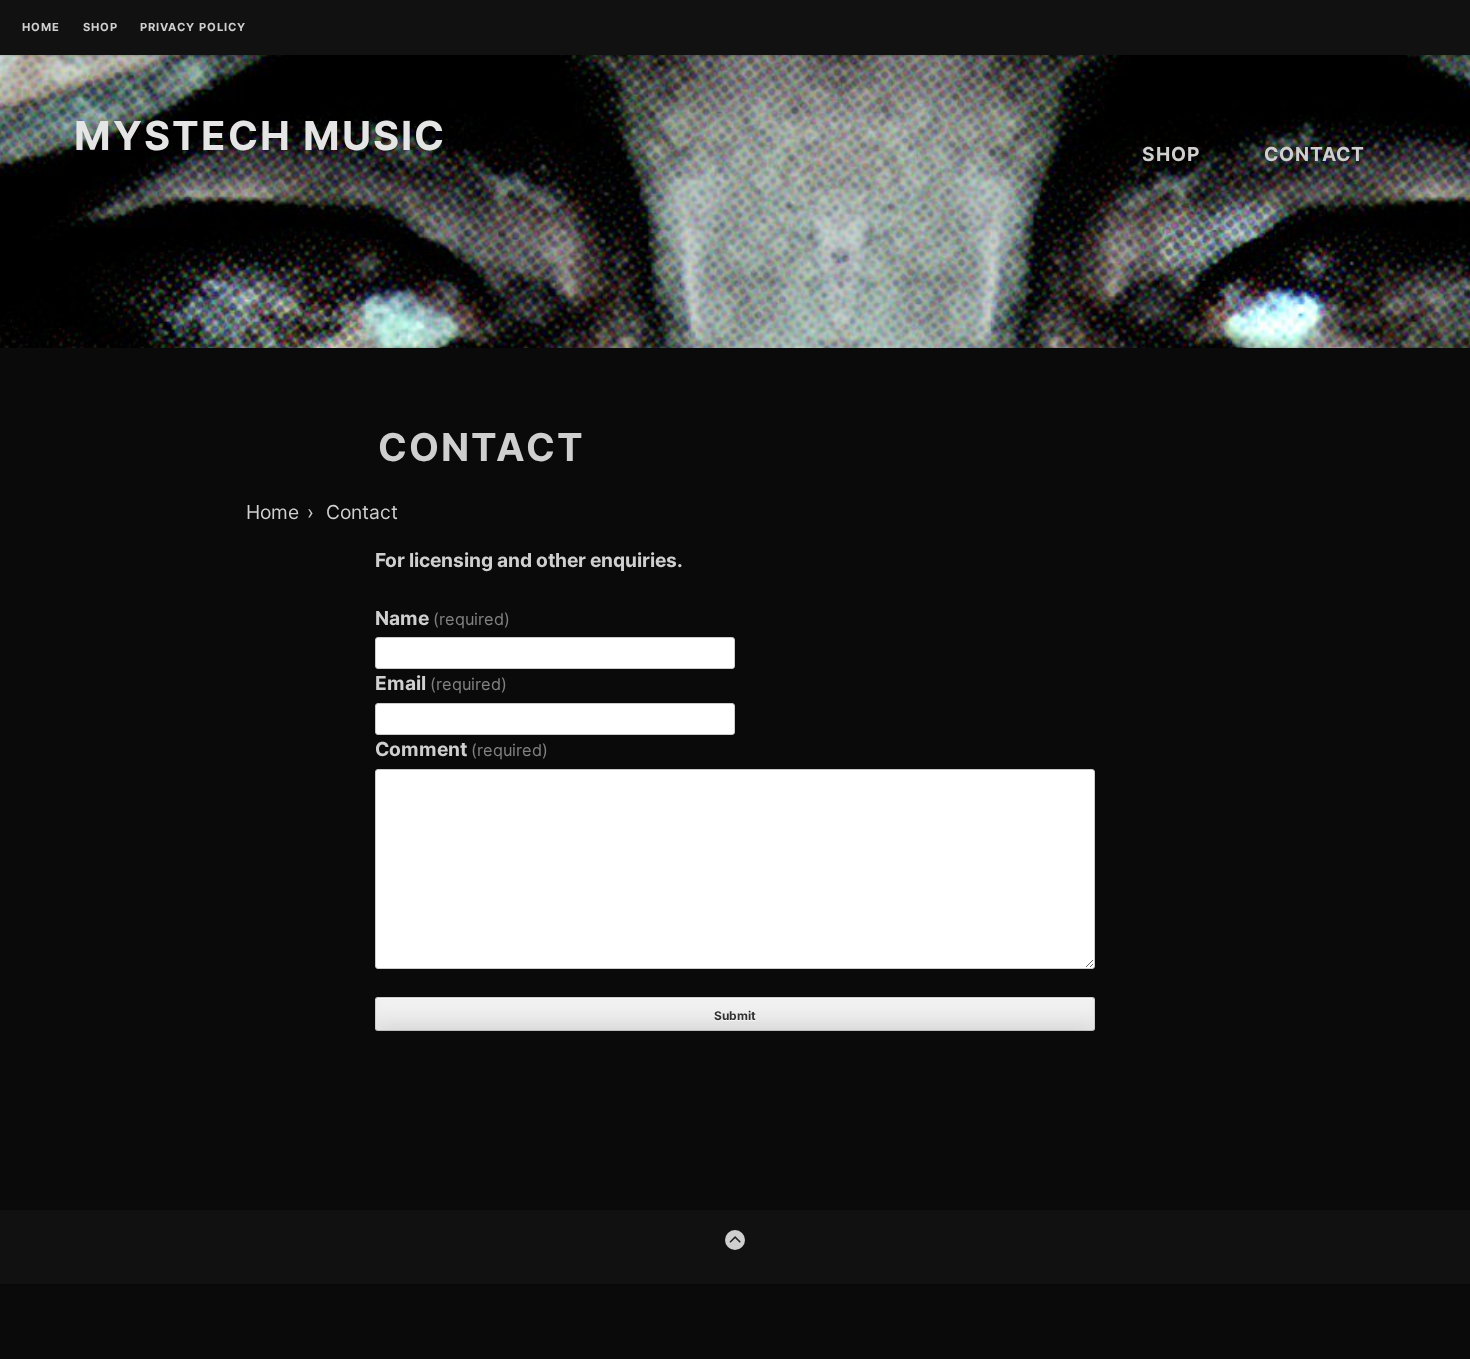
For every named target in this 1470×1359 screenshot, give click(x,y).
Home (41, 28)
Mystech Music (260, 135)
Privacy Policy (193, 28)
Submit (735, 1015)
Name (442, 618)
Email (441, 683)
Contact (1314, 154)
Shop (100, 28)
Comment (461, 749)
